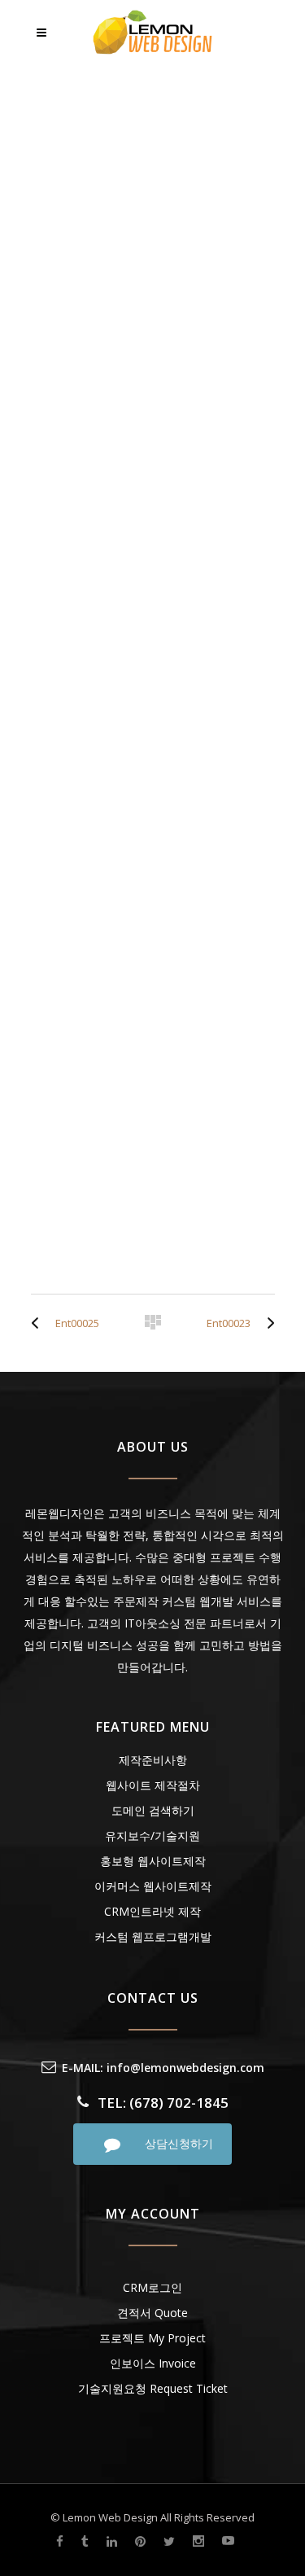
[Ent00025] (39, 1323)
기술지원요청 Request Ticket (153, 2388)
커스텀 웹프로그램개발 (153, 1936)
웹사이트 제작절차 (153, 1785)
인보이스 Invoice (153, 2363)
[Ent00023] (267, 1323)
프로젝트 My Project (152, 2338)
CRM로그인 (152, 2287)
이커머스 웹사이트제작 (153, 1886)
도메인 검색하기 (153, 1810)
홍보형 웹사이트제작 (153, 1861)
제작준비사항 (153, 1760)
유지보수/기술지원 (152, 1836)
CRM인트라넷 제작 (152, 1911)
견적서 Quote (152, 2313)
